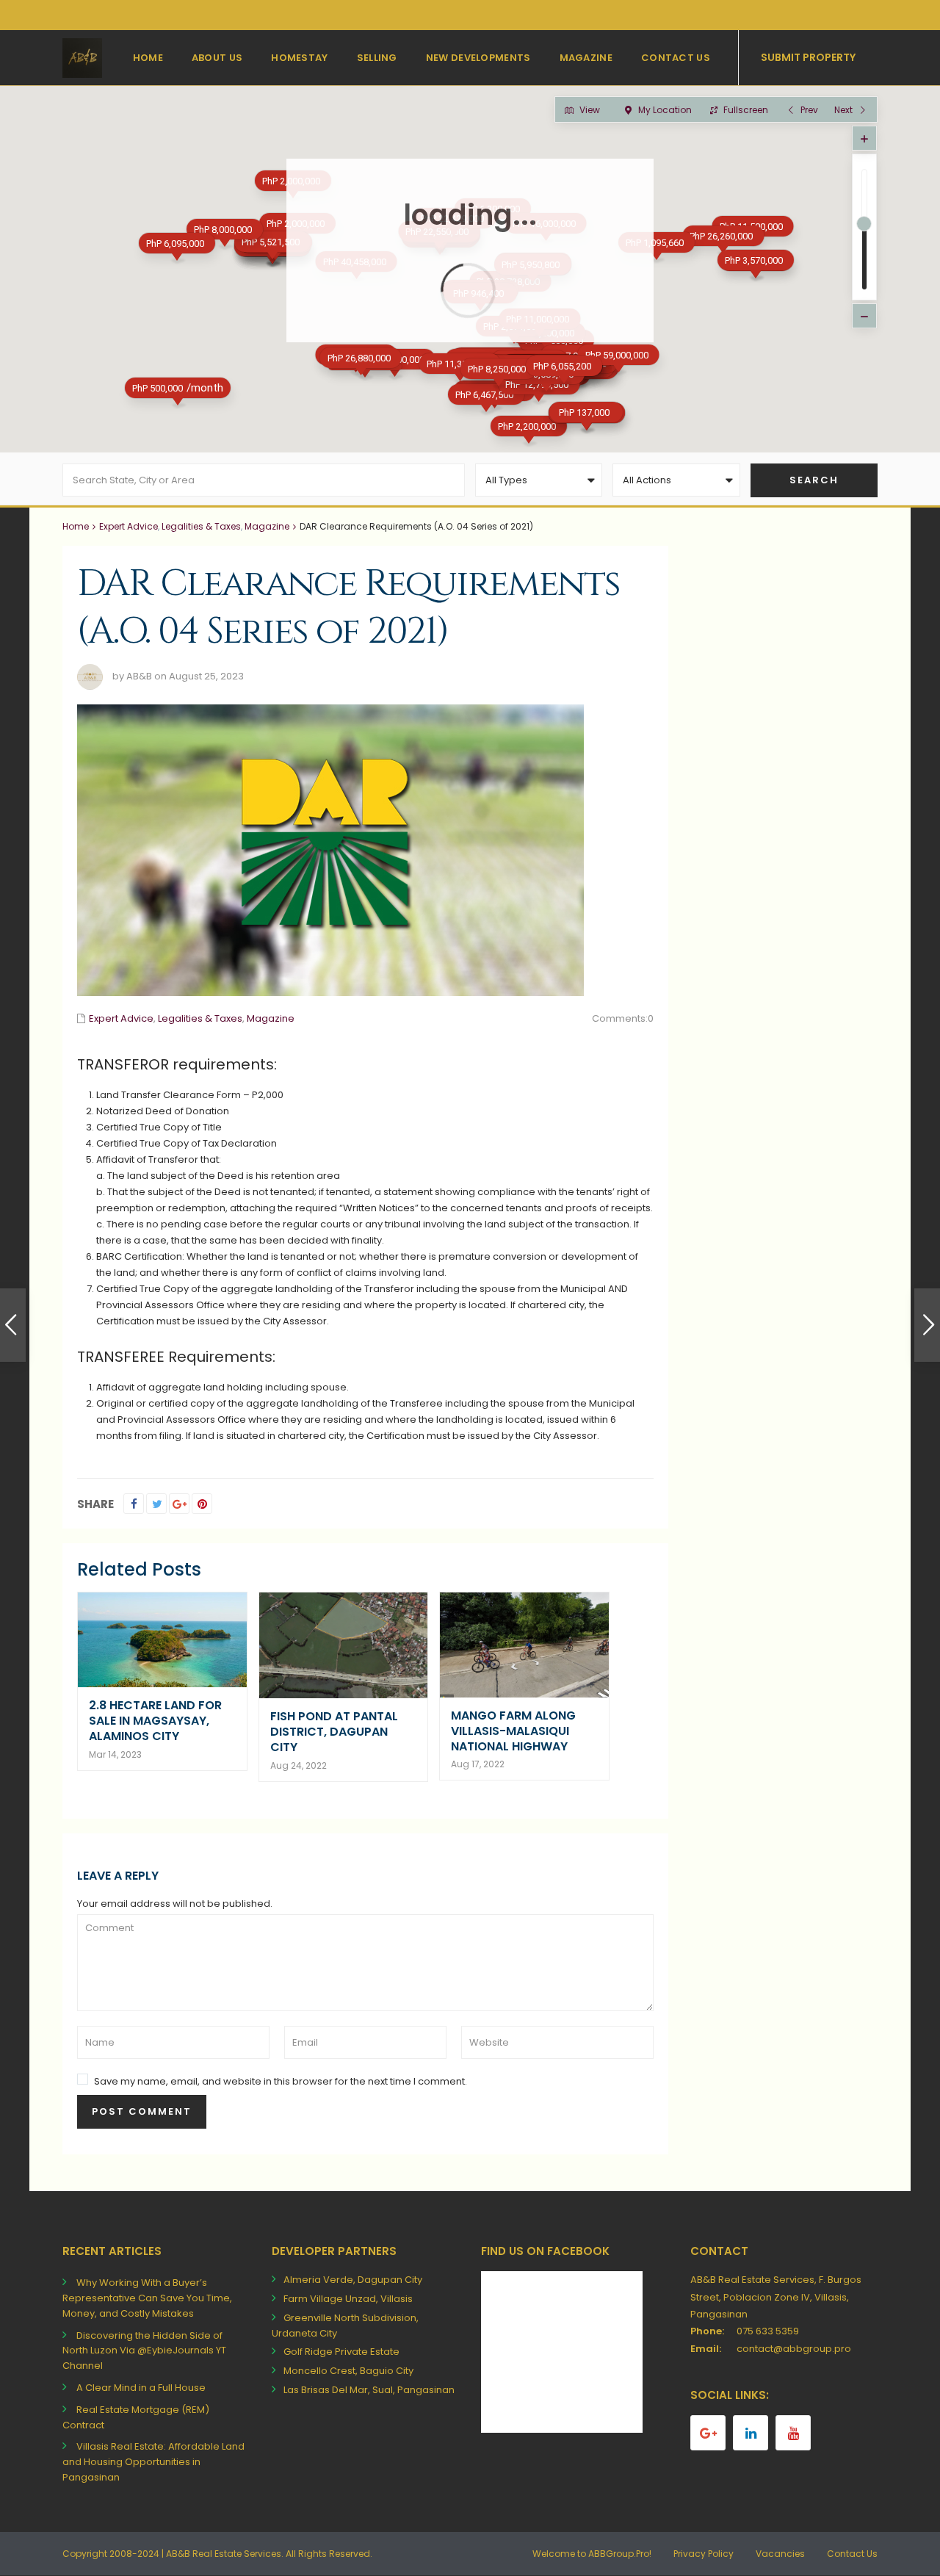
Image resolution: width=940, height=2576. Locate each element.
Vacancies (780, 2554)
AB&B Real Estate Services (224, 2554)
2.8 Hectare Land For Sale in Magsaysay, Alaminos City (155, 1721)
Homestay (299, 58)
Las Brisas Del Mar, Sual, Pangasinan (369, 2390)
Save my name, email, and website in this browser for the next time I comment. (281, 2081)
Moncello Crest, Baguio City (348, 2371)
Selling (377, 58)
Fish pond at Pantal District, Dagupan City (334, 1732)
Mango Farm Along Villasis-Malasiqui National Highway (513, 1731)
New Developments (478, 58)
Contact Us (676, 58)
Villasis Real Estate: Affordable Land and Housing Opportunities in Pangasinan (153, 2462)
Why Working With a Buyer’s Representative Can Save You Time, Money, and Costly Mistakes (147, 2298)
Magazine (586, 58)
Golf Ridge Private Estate (341, 2352)
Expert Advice (129, 526)
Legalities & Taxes (201, 526)
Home (148, 58)
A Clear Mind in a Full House (141, 2388)
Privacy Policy (704, 2554)
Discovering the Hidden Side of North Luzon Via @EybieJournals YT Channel (144, 2351)
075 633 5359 (768, 2331)
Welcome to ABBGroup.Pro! (592, 2554)
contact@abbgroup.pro (794, 2349)
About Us (217, 58)
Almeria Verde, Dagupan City (353, 2280)
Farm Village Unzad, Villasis (348, 2299)
